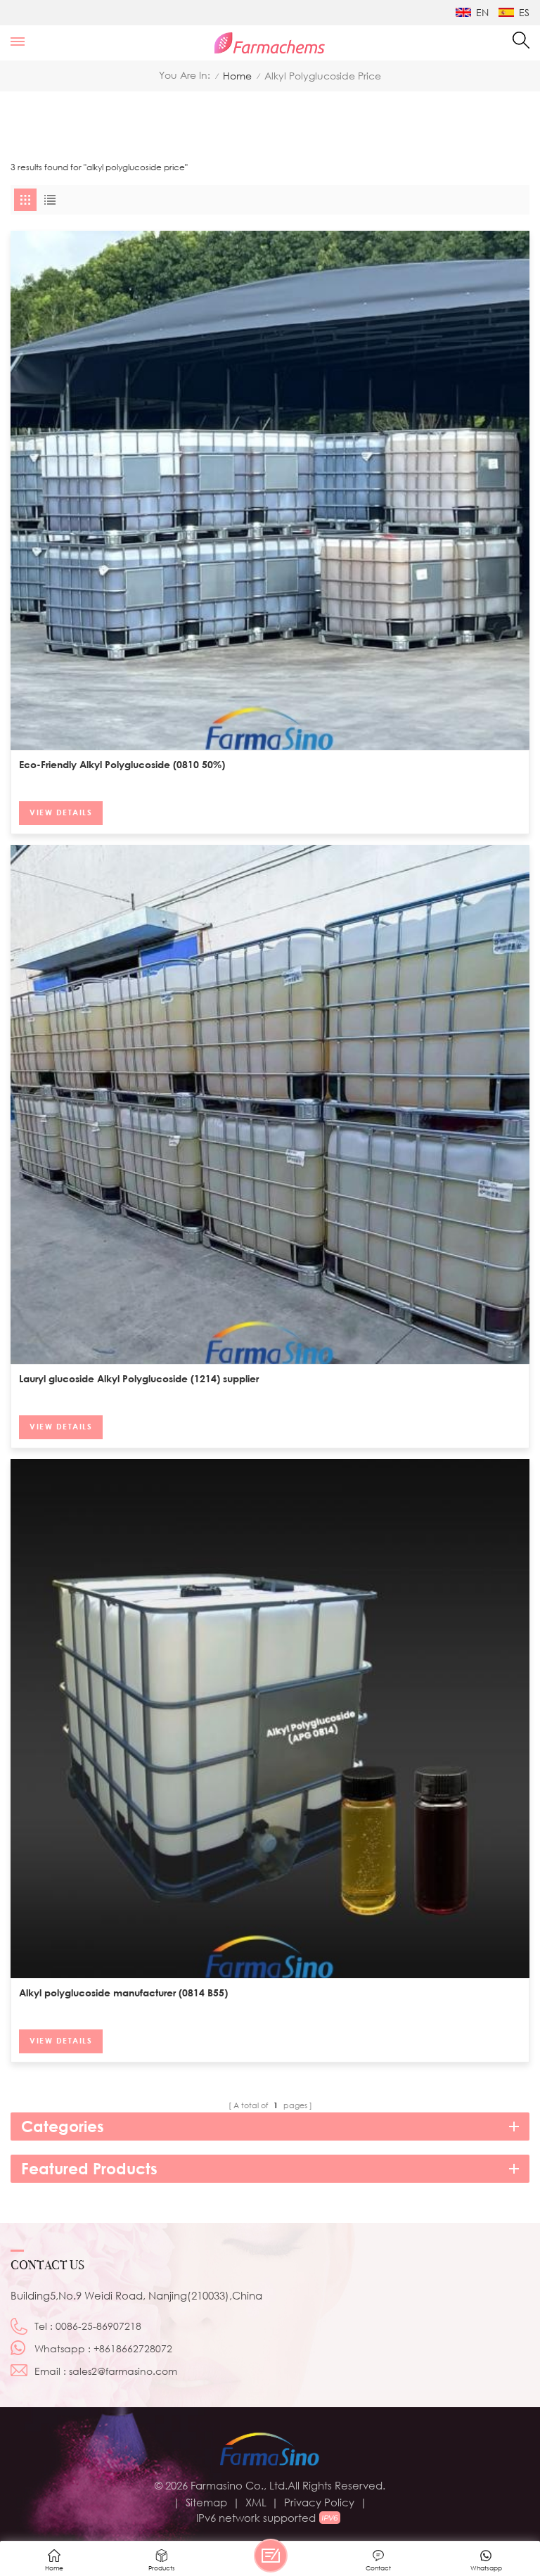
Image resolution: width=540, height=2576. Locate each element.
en (482, 12)
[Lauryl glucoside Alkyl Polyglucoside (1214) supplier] (270, 1104)
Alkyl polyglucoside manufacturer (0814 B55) (123, 1992)
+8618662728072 (133, 2348)
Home (237, 76)
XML (256, 2502)
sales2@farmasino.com (123, 2371)
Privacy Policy (319, 2502)
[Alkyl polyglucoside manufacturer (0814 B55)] (270, 1719)
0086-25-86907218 (98, 2326)
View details (61, 812)
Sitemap (206, 2502)
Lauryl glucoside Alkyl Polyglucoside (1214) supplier (139, 1378)
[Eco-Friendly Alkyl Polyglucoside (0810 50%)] (270, 490)
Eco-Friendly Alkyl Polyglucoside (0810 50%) (122, 764)
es (524, 12)
